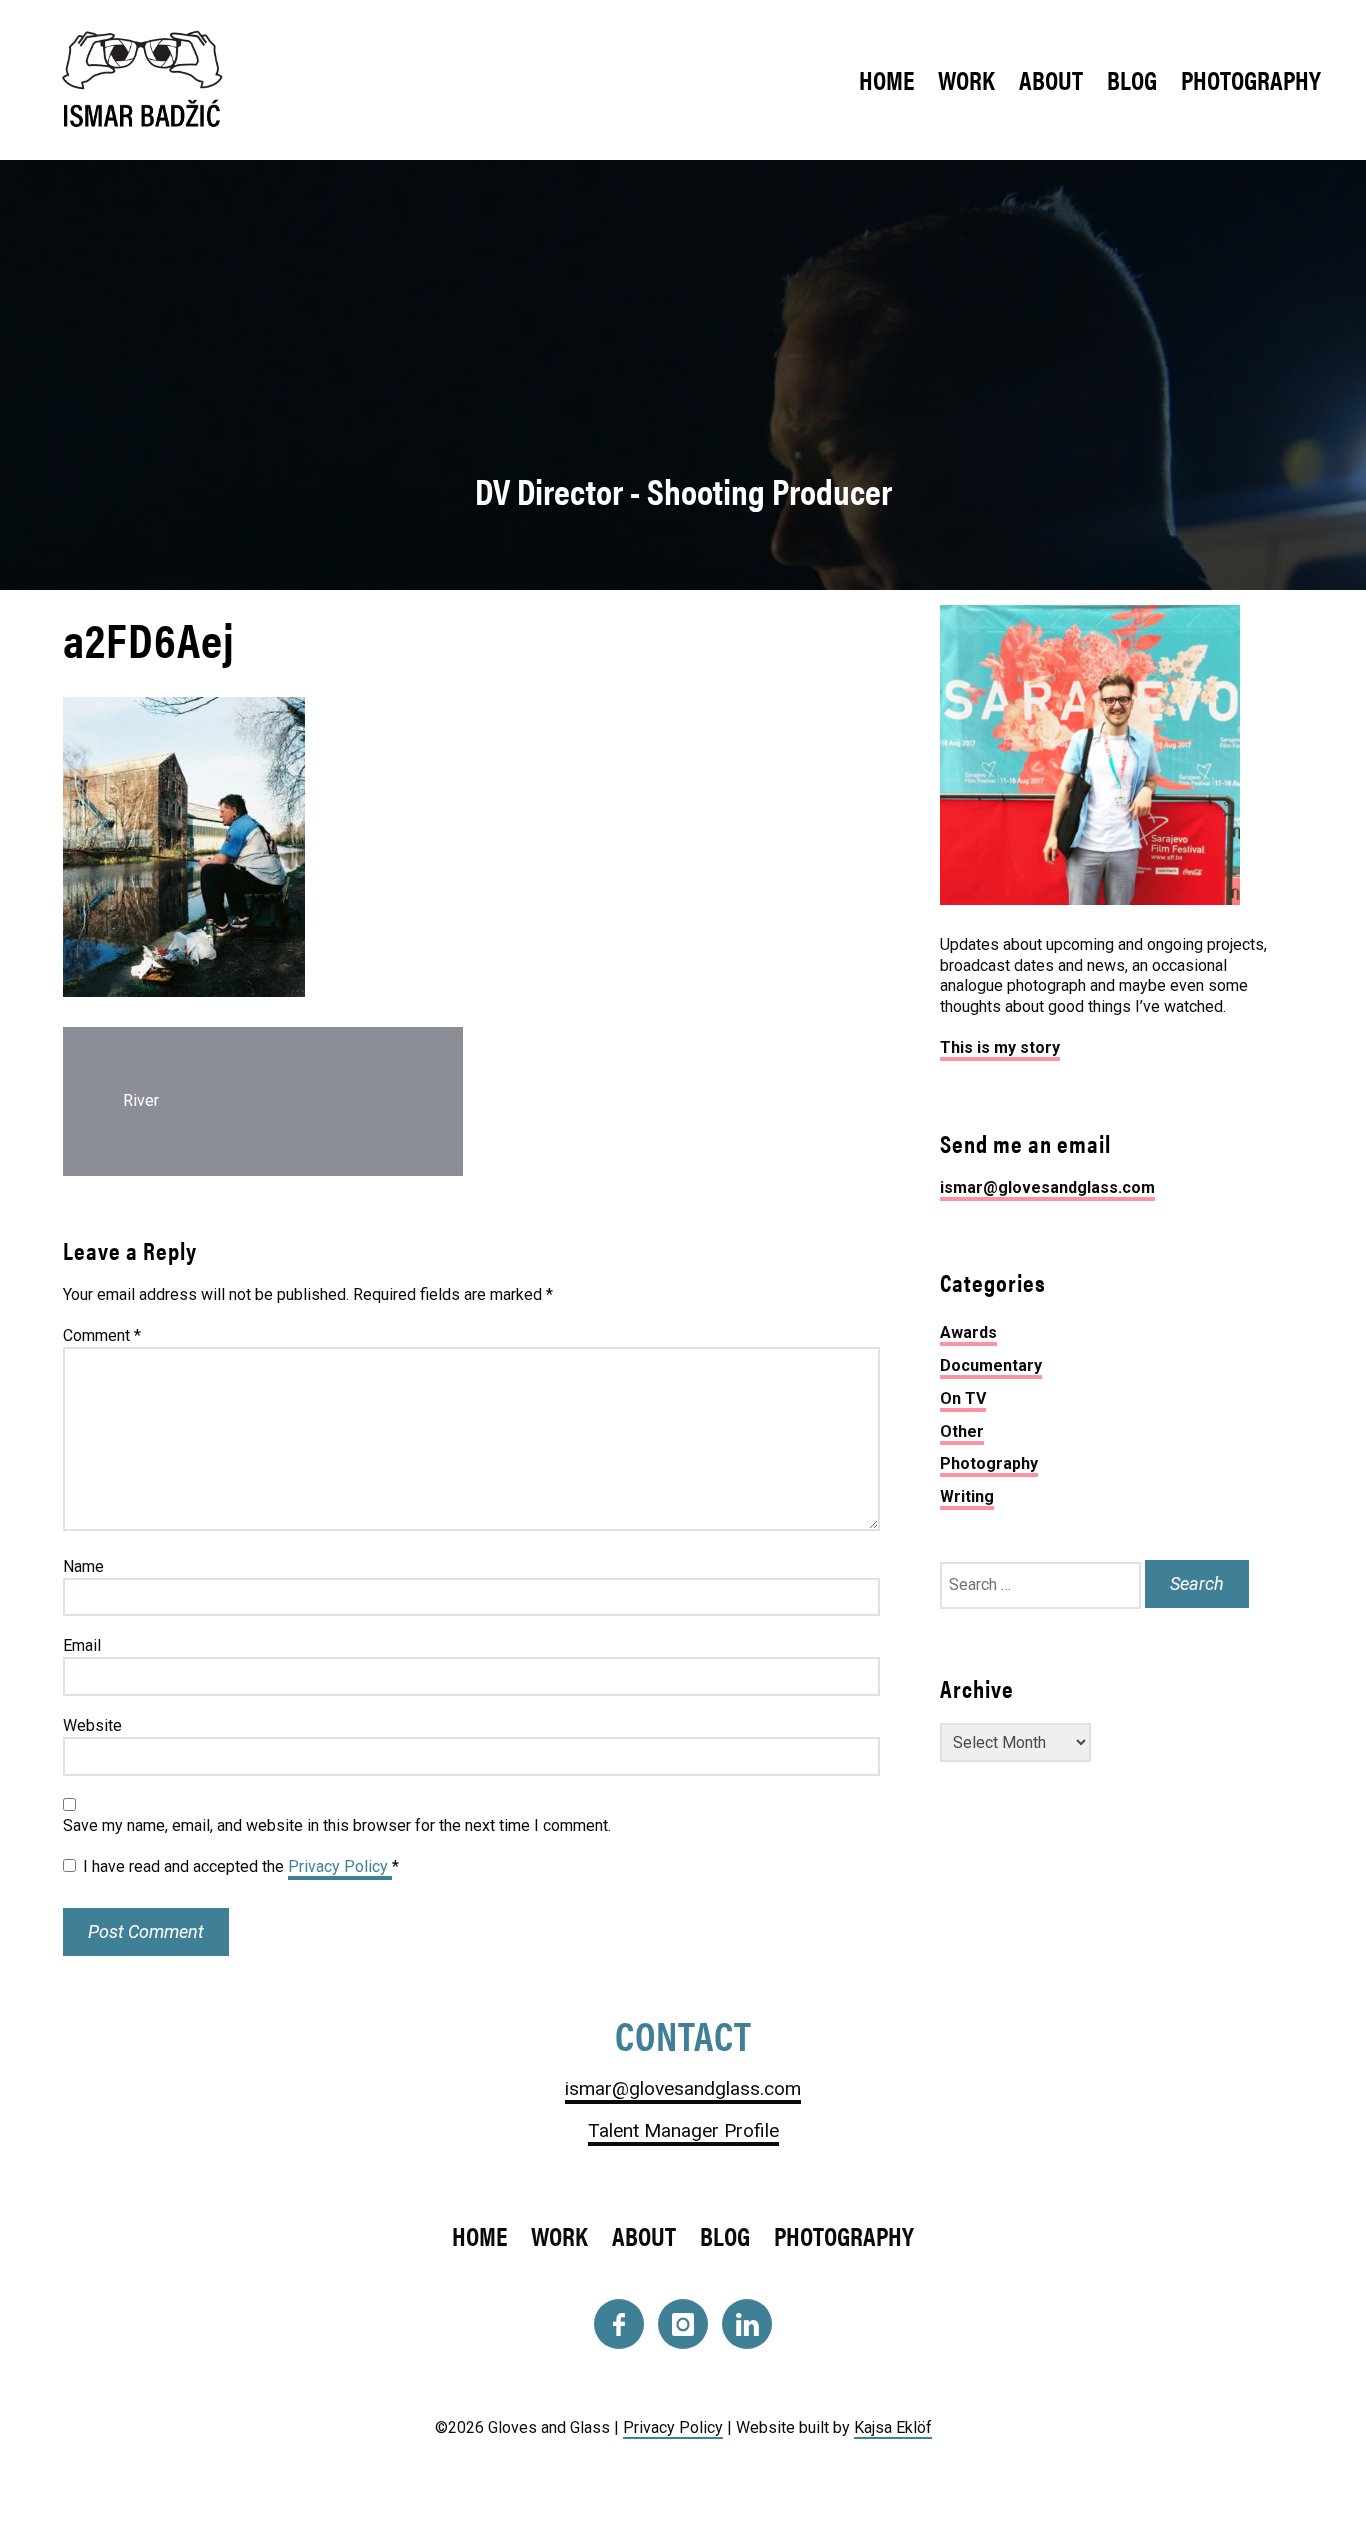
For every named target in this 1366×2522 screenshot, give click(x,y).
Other (962, 1431)
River (141, 1100)
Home (886, 79)
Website (92, 1725)
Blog (1132, 79)
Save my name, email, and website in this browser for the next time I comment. (337, 1825)
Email (82, 1645)
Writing (967, 1496)
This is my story (1000, 1047)
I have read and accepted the (241, 1866)
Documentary (991, 1365)
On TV (963, 1398)
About (1051, 79)
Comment (102, 1335)
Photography (1251, 79)
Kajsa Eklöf (893, 2427)
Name (83, 1566)
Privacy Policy (340, 1866)
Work (966, 79)
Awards (968, 1332)
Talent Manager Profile (683, 2130)
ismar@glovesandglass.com (1047, 1187)
